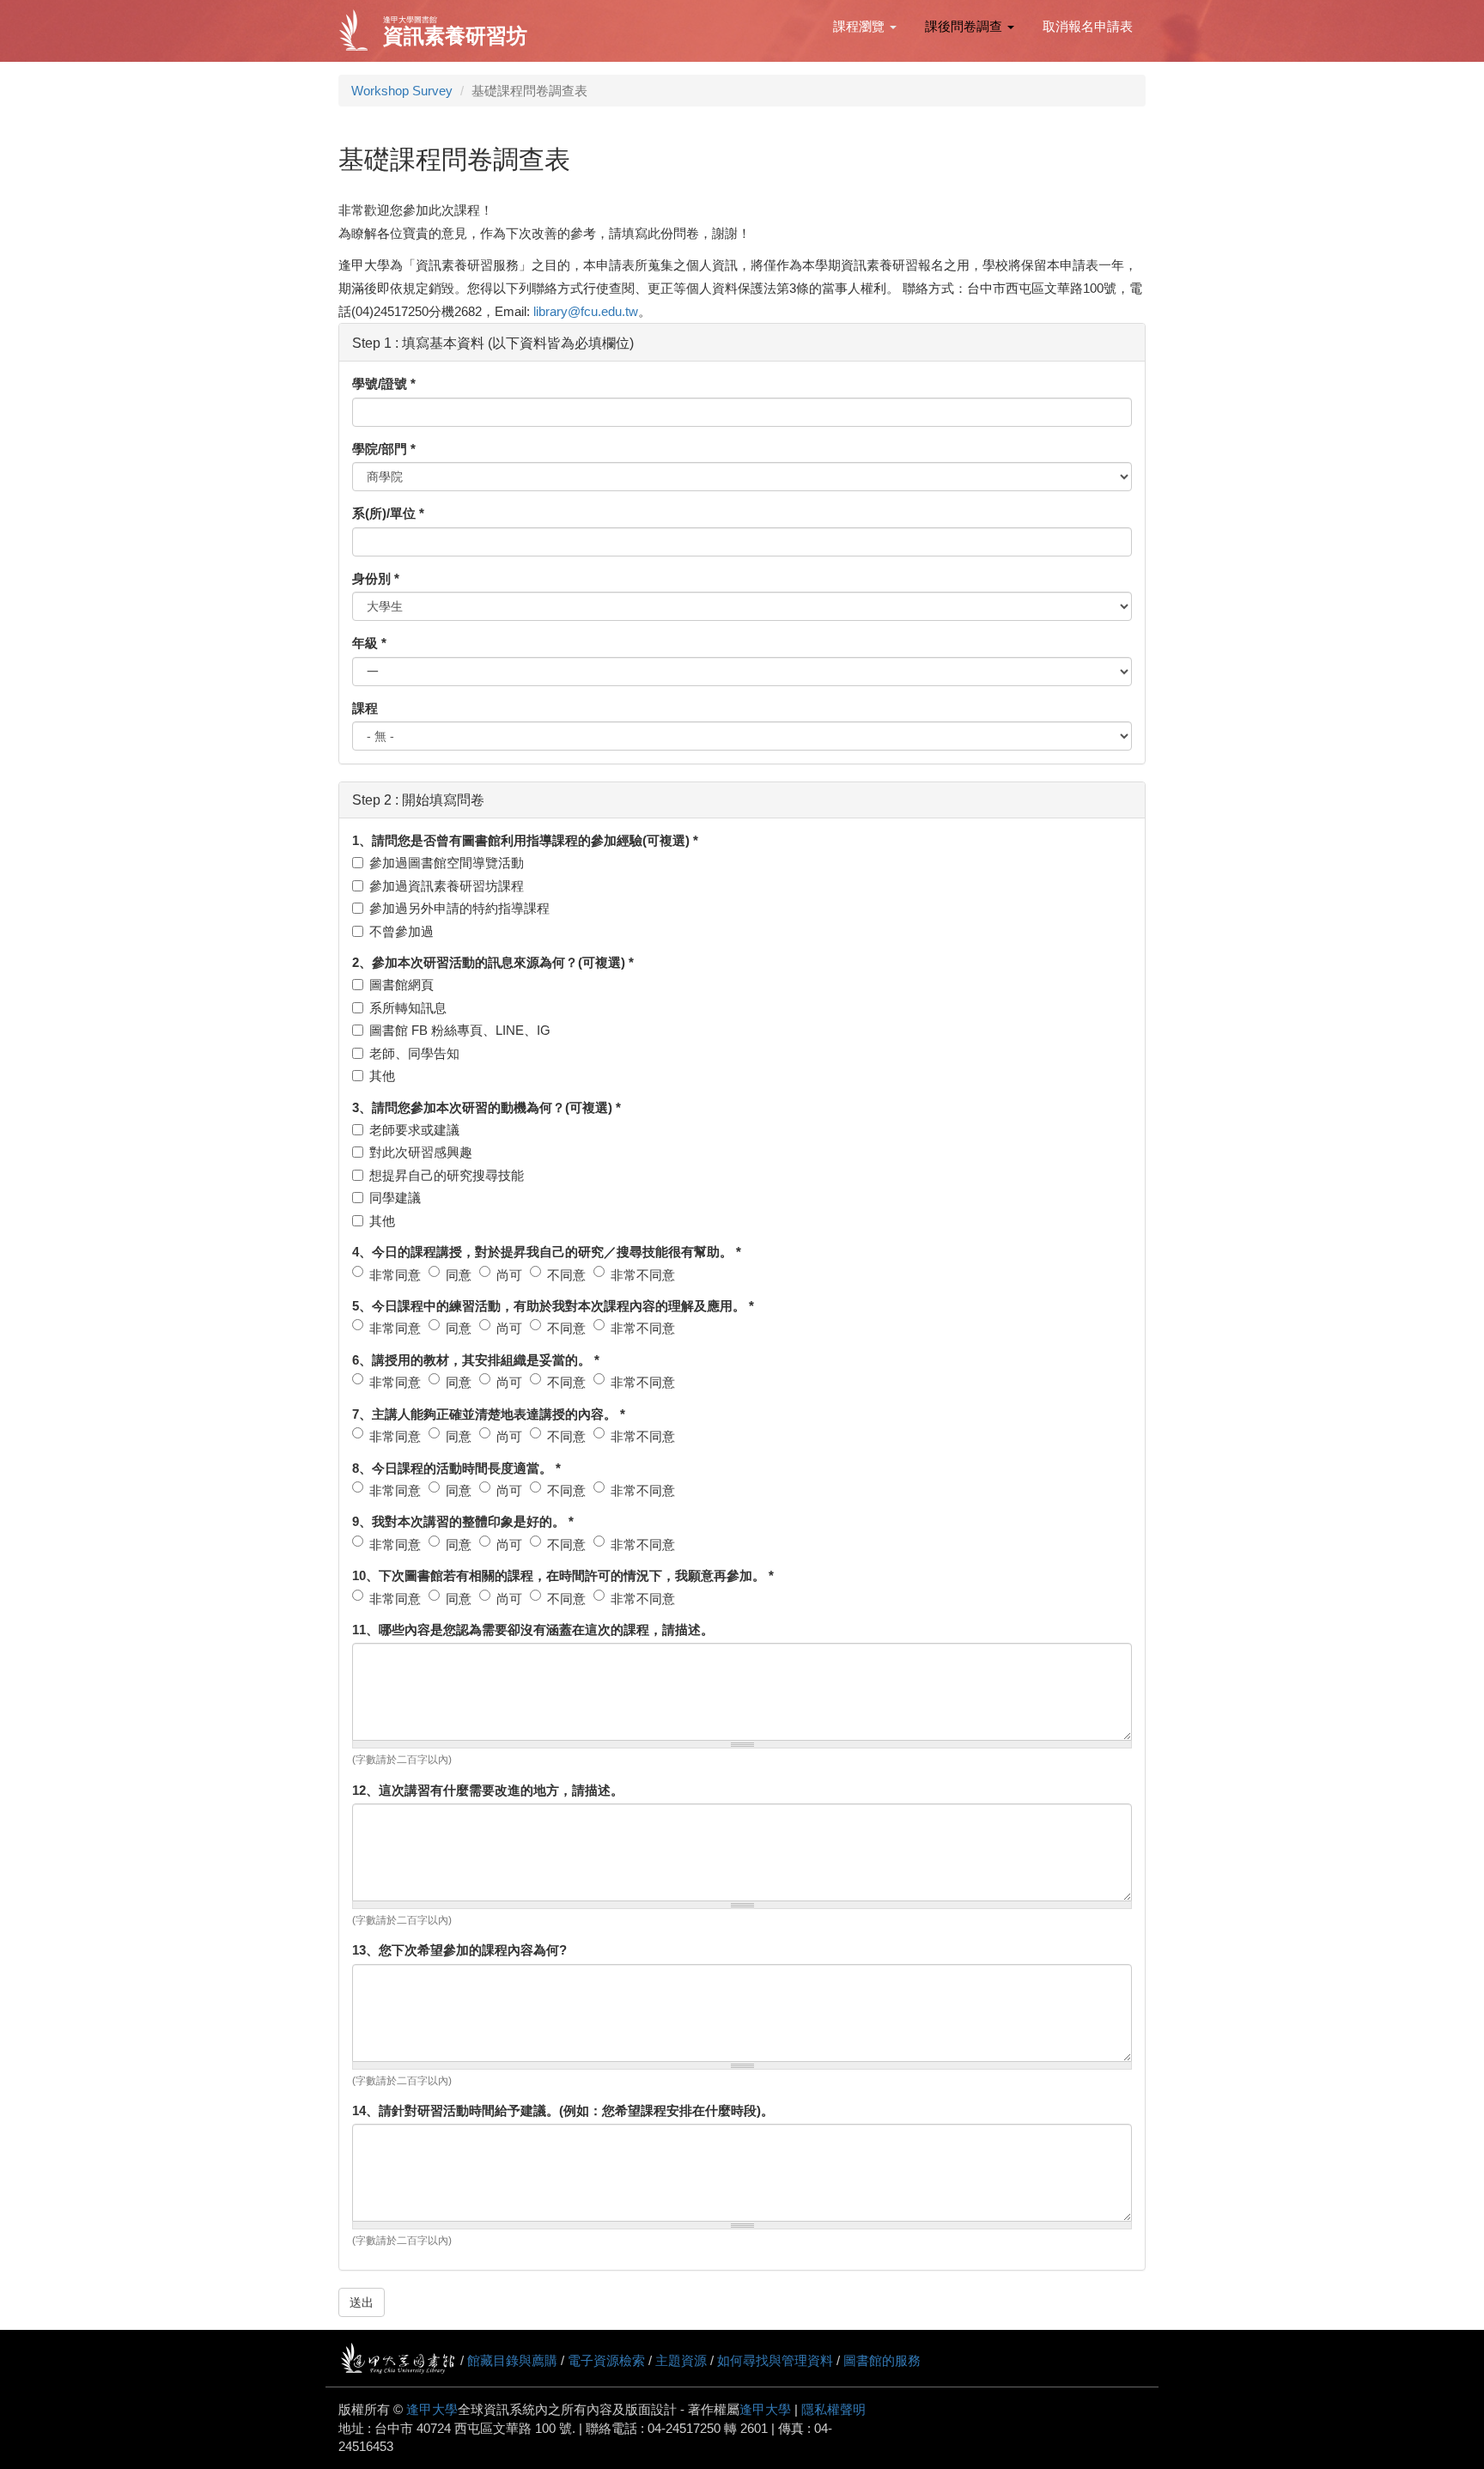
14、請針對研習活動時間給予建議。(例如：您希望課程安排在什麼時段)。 (563, 2110)
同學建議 (395, 1198)
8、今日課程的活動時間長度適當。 (456, 1468)
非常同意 (395, 1275)
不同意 (566, 1275)
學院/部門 (384, 449)
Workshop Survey (402, 91)
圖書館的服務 (882, 2360)
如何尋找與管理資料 (775, 2360)
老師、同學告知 (414, 1053)
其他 (382, 1076)
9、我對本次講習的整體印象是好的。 (463, 1521)
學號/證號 (384, 383)
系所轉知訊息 (408, 1008)
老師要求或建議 (414, 1130)
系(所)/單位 (388, 513)
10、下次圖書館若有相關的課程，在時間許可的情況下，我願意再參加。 (563, 1575)
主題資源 (681, 2360)
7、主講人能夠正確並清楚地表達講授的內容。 (489, 1414)
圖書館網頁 (401, 985)
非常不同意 (643, 1275)
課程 (365, 708)
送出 (362, 2302)
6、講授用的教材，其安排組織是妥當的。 (476, 1360)
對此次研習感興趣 (421, 1152)
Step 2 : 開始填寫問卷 (418, 805)
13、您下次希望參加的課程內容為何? (459, 1950)
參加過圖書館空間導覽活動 (447, 863)
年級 (369, 643)
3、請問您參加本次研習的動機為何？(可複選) (487, 1107)
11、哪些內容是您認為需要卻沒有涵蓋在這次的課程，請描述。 (533, 1630)
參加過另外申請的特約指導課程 (459, 908)
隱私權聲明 (833, 2409)
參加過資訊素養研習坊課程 (447, 886)
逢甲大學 (432, 2409)
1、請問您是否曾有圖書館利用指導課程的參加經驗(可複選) (525, 840)
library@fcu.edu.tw (586, 311)
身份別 (376, 578)
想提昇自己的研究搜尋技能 (447, 1175)
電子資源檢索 (606, 2360)
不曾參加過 (401, 931)
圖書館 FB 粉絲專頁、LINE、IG (460, 1030)
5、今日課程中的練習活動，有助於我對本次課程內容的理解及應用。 (553, 1306)
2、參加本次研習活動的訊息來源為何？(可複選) (493, 962)
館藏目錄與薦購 (512, 2360)
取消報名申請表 (1088, 26)
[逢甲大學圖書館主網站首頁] (359, 31)
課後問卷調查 (965, 26)
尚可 (509, 1275)
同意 (459, 1275)
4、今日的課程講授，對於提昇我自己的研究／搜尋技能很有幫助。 (547, 1252)
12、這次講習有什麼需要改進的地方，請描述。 (488, 1790)
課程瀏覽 (861, 26)
